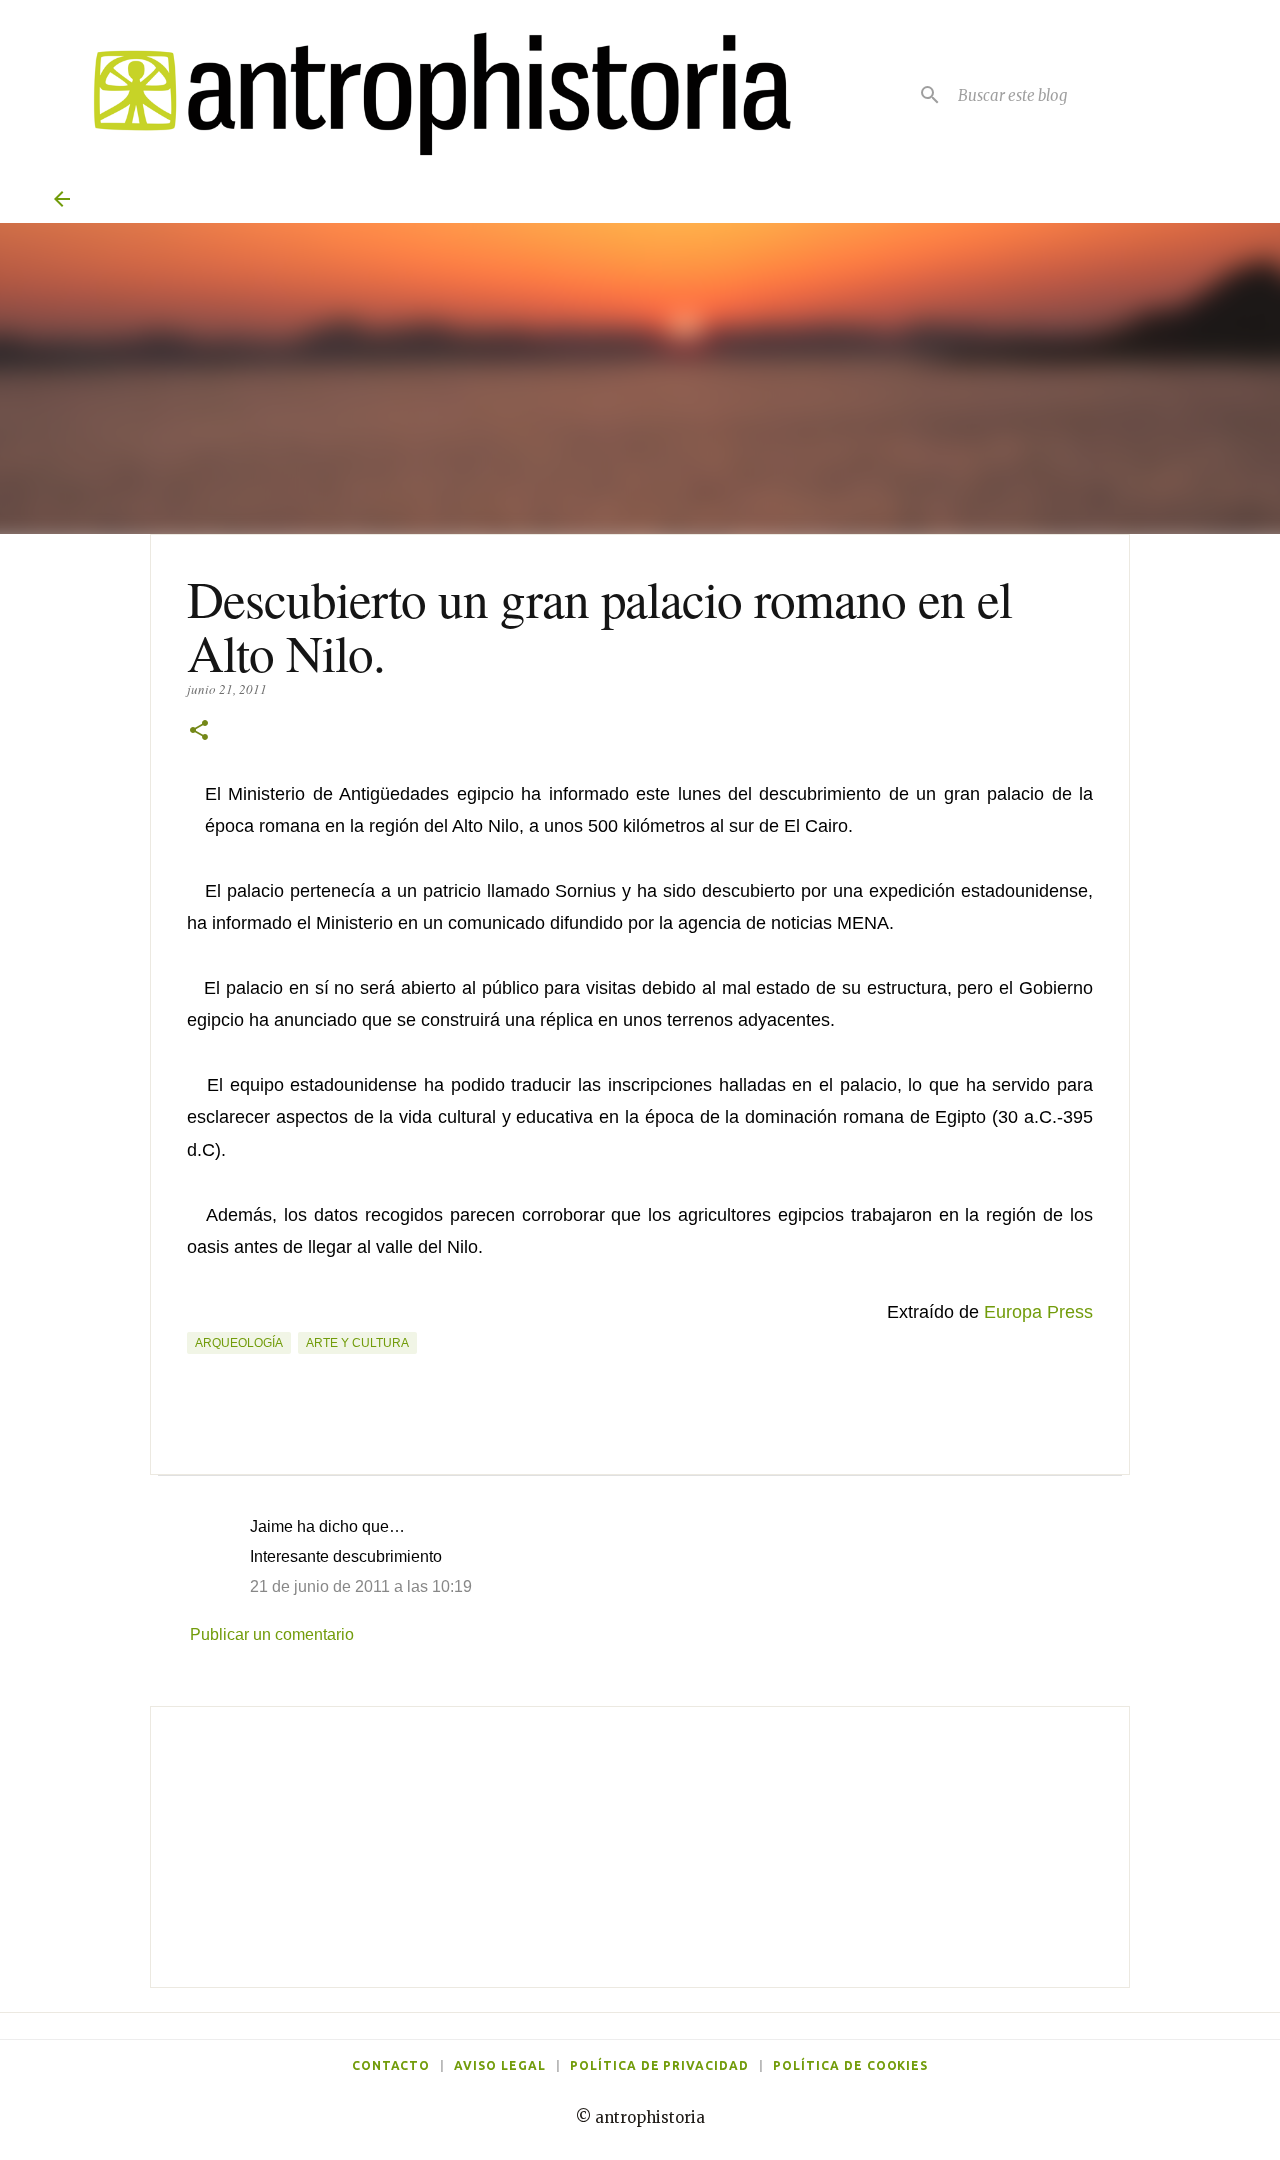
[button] (199, 731)
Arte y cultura (357, 1343)
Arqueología (239, 1343)
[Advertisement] (640, 1847)
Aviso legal (500, 2065)
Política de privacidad (659, 2065)
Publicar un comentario (272, 1634)
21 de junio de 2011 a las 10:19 (361, 1586)
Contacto (391, 2065)
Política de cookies (850, 2065)
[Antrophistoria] (430, 94)
